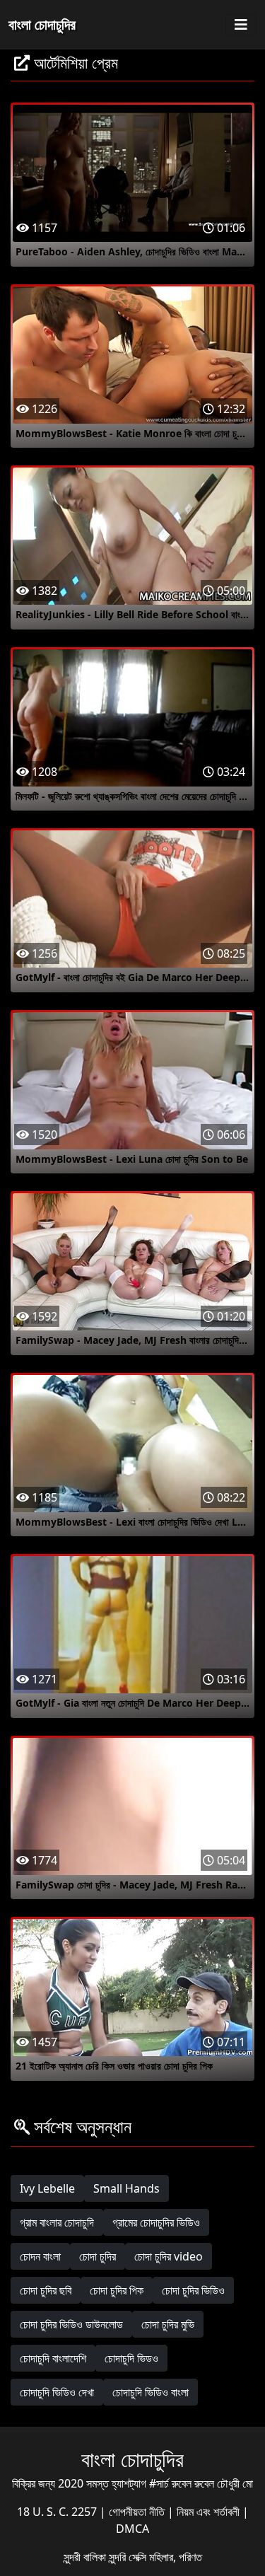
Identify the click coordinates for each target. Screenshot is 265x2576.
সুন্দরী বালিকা (86, 2557)
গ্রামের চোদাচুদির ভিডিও (156, 2222)
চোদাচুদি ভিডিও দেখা (57, 2392)
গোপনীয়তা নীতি (138, 2512)
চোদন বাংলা (40, 2256)
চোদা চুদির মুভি (168, 2324)
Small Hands (126, 2188)
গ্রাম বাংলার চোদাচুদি (57, 2222)
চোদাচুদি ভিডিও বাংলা (151, 2392)
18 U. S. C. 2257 (58, 2512)
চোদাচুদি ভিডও (131, 2358)
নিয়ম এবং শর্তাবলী (210, 2512)
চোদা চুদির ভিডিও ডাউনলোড (71, 2324)
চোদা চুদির (98, 2256)
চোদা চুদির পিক (117, 2290)
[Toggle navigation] (241, 25)
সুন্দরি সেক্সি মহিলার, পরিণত (155, 2557)
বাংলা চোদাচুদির (42, 24)
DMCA (132, 2529)
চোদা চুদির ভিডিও (193, 2290)
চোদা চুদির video (169, 2256)
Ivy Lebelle (47, 2188)
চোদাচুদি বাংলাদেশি (53, 2358)
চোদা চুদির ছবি (46, 2290)
